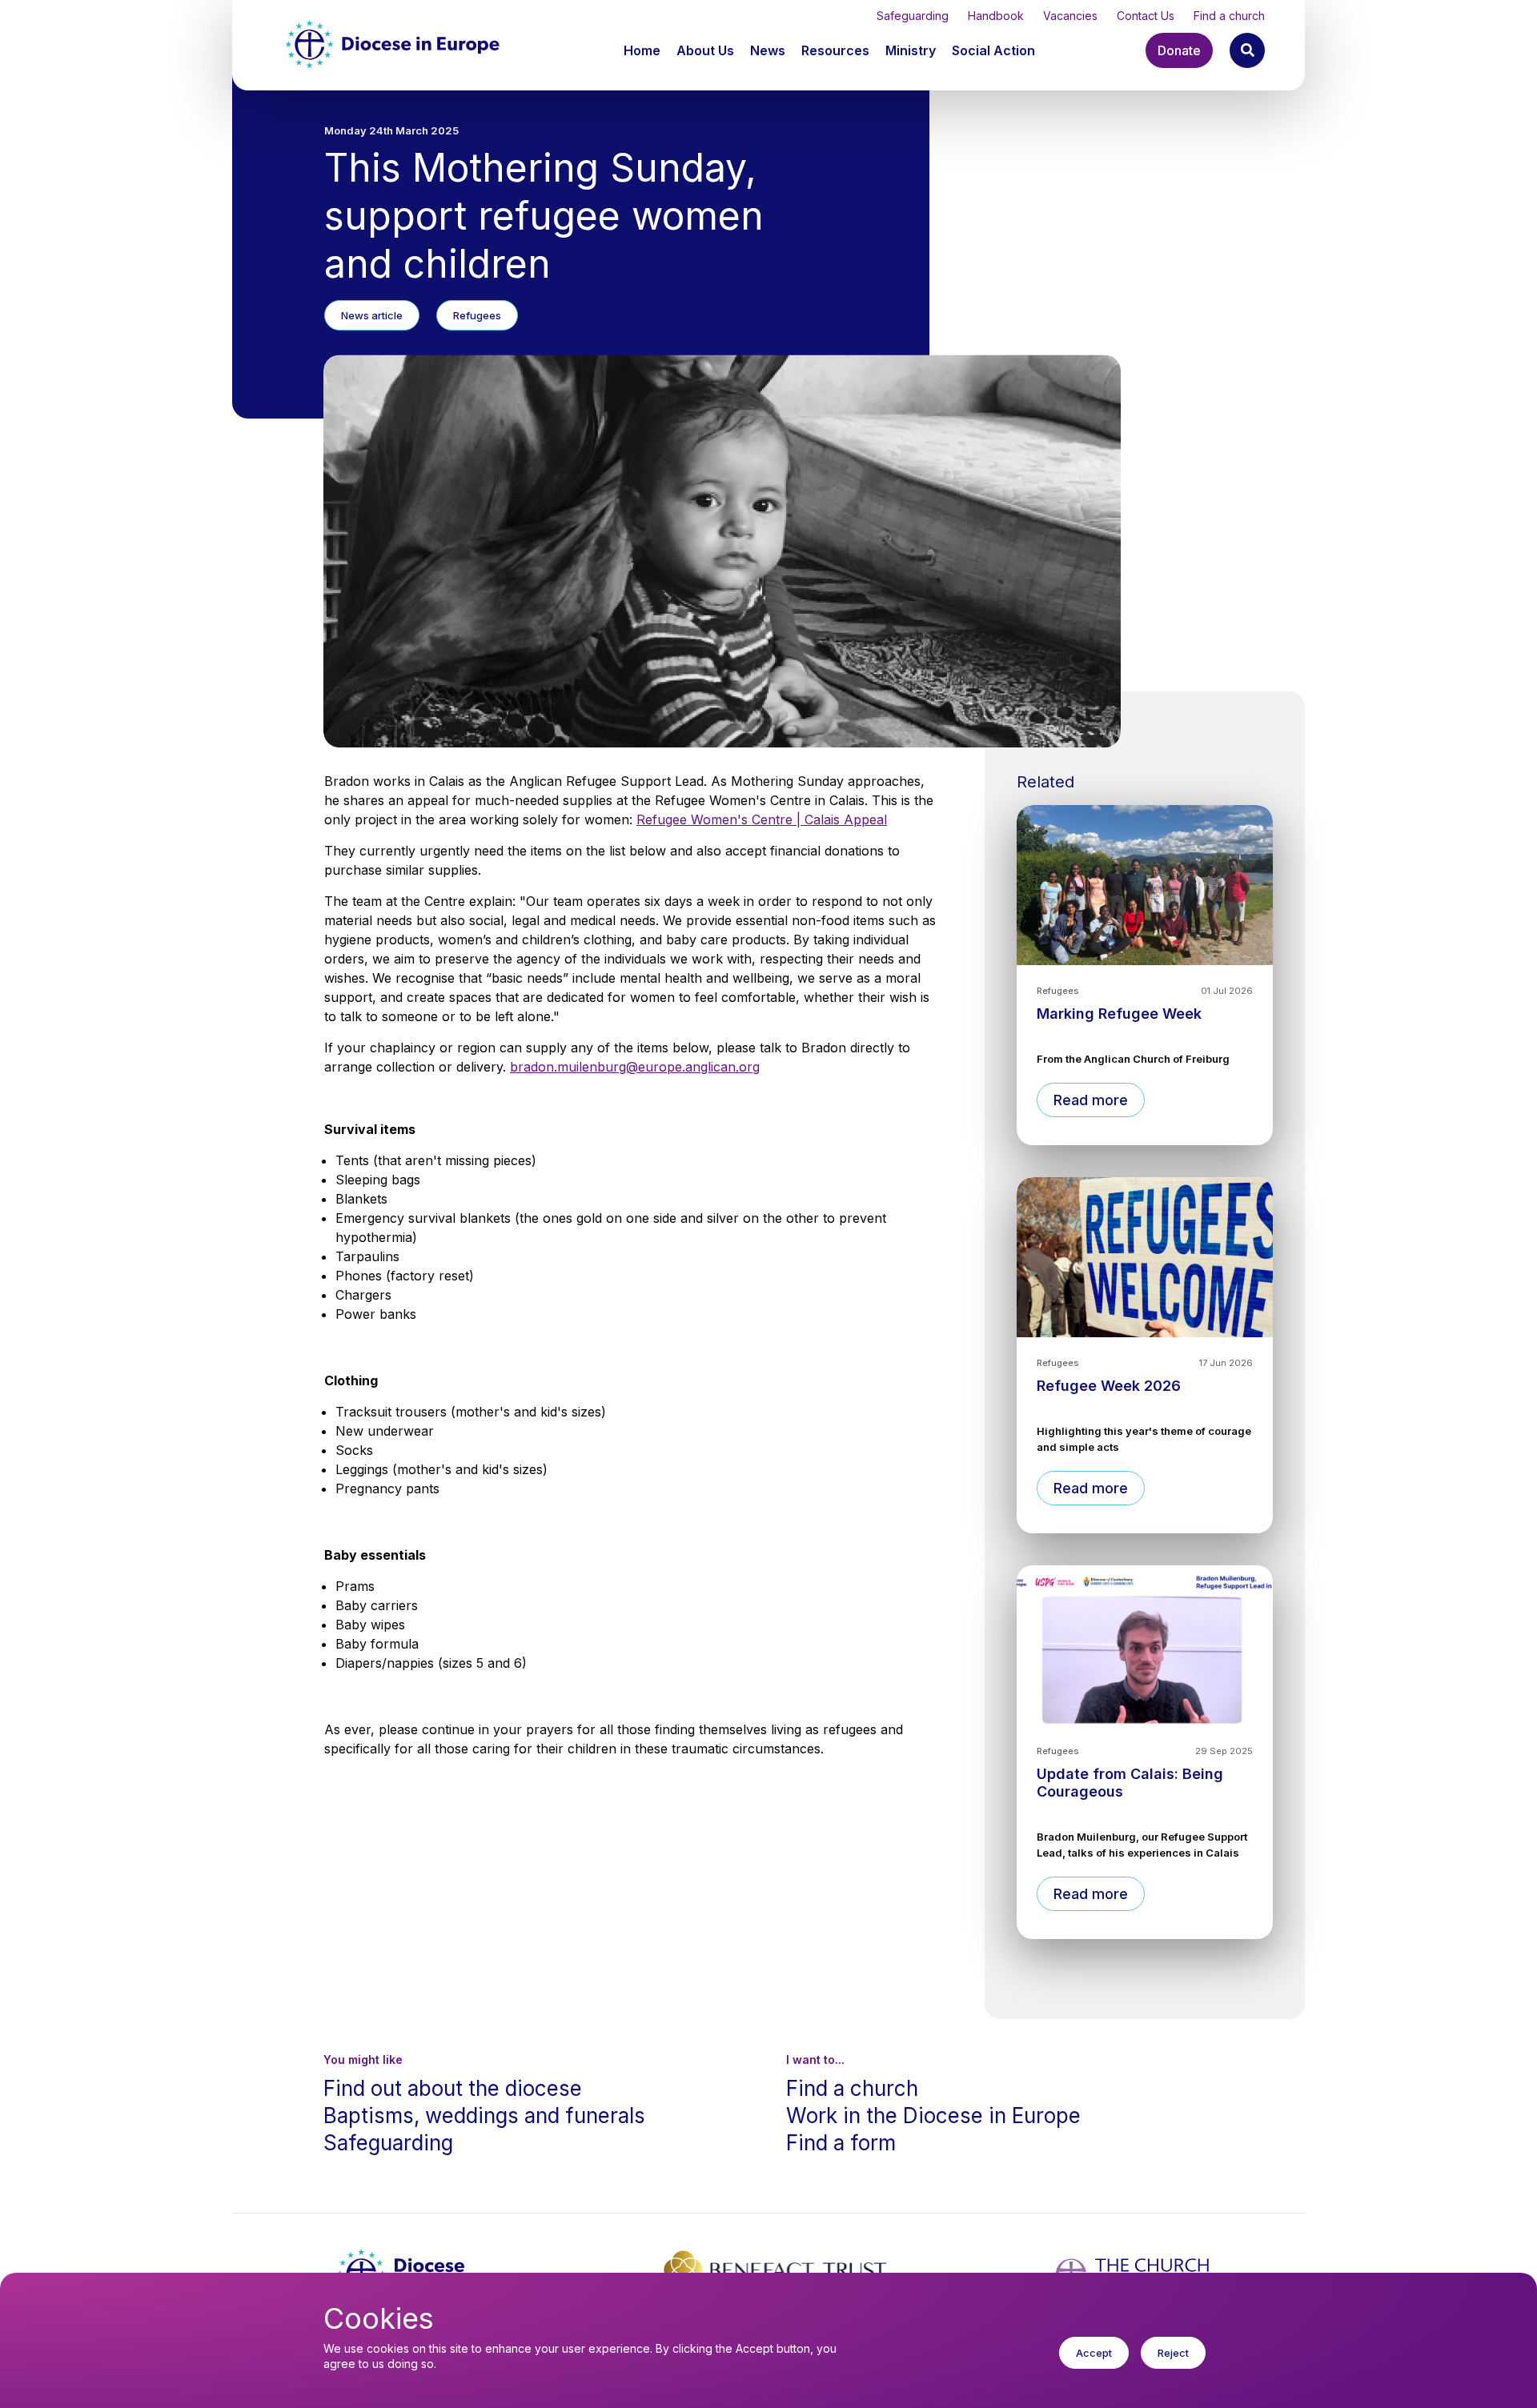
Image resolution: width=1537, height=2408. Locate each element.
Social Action (993, 50)
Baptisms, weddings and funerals (484, 2116)
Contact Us (1146, 16)
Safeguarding (913, 16)
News (768, 50)
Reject (1173, 2353)
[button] (707, 50)
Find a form (841, 2143)
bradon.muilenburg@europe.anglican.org (635, 1067)
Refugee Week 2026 (1109, 1386)
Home (642, 50)
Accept (1094, 2353)
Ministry (911, 50)
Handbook (996, 16)
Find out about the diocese (453, 2088)
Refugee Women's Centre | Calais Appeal (762, 819)
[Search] (1247, 50)
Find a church (1229, 16)
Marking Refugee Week (1119, 1014)
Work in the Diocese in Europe (933, 2116)
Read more (1091, 1100)
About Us (705, 50)
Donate (1179, 50)
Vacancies (1070, 16)
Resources (835, 50)
